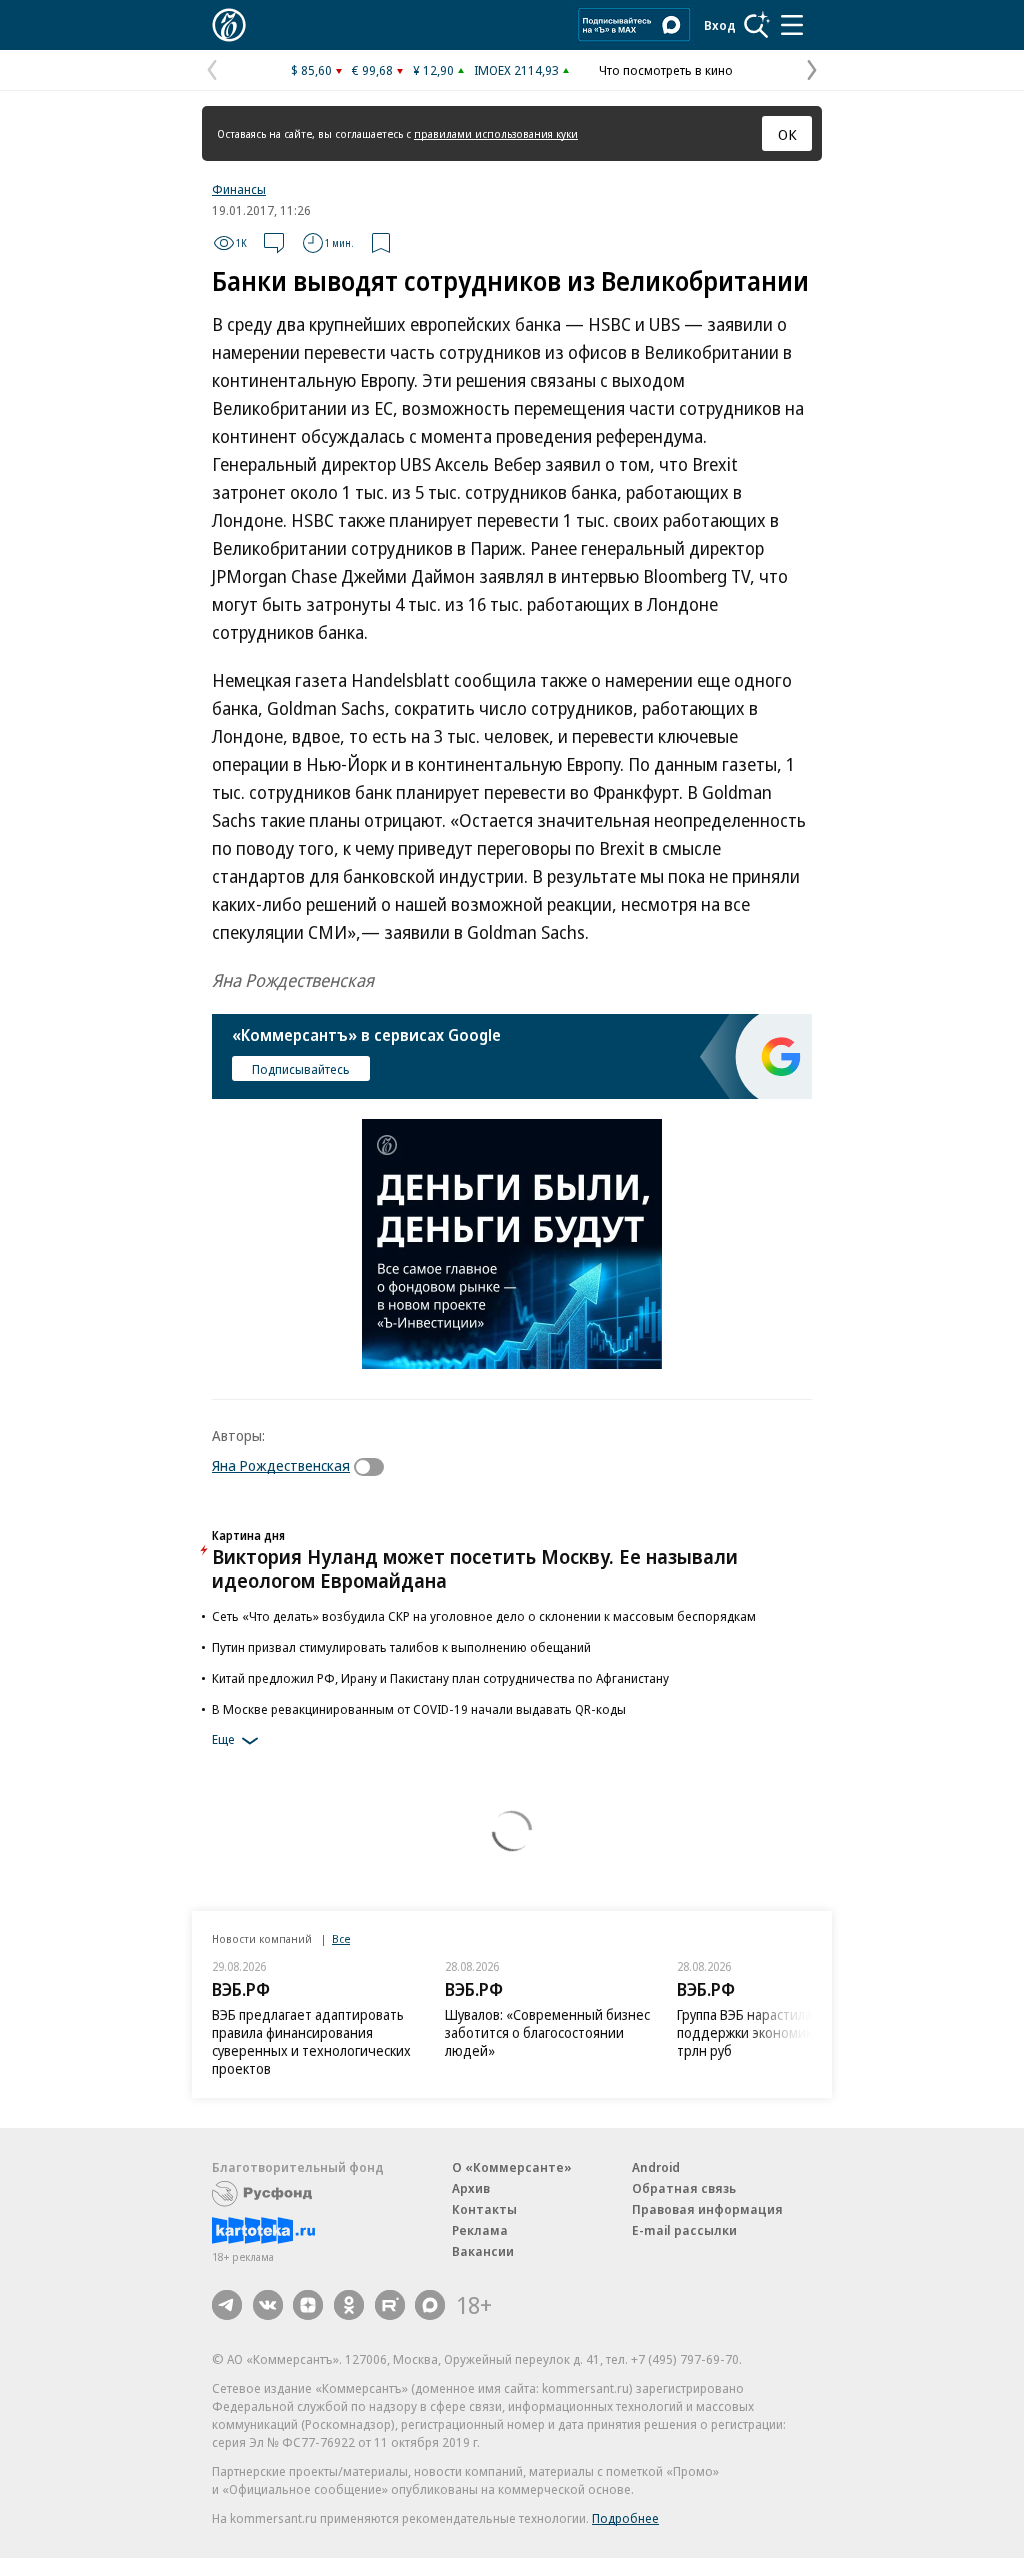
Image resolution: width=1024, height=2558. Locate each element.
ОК (787, 134)
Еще (223, 1739)
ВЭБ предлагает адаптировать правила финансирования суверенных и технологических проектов (311, 2041)
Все (341, 1938)
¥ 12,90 (433, 70)
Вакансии (483, 2251)
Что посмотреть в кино (666, 70)
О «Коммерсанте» (512, 2167)
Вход (720, 25)
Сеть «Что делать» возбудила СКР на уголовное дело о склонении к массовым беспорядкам (484, 1616)
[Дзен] (308, 2305)
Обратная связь (684, 2188)
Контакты (484, 2209)
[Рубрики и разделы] (792, 25)
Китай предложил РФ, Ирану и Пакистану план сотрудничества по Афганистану (440, 1678)
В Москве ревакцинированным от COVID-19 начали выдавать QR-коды (419, 1709)
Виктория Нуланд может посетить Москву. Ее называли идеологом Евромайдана (475, 1568)
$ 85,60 (311, 70)
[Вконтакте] (268, 2305)
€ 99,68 (372, 70)
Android (656, 2167)
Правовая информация (707, 2209)
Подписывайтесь (301, 1069)
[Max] (430, 2305)
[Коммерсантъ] (229, 25)
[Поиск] (757, 25)
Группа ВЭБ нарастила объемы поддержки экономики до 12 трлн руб (772, 2032)
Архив (471, 2188)
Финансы (239, 189)
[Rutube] (390, 2305)
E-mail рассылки (684, 2230)
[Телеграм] (227, 2305)
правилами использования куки (496, 133)
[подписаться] (374, 1467)
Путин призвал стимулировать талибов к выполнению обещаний (401, 1647)
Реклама (480, 2230)
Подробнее (625, 2518)
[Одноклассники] (349, 2305)
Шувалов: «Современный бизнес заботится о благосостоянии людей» (547, 2032)
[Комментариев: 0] (274, 243)
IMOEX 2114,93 (516, 70)
